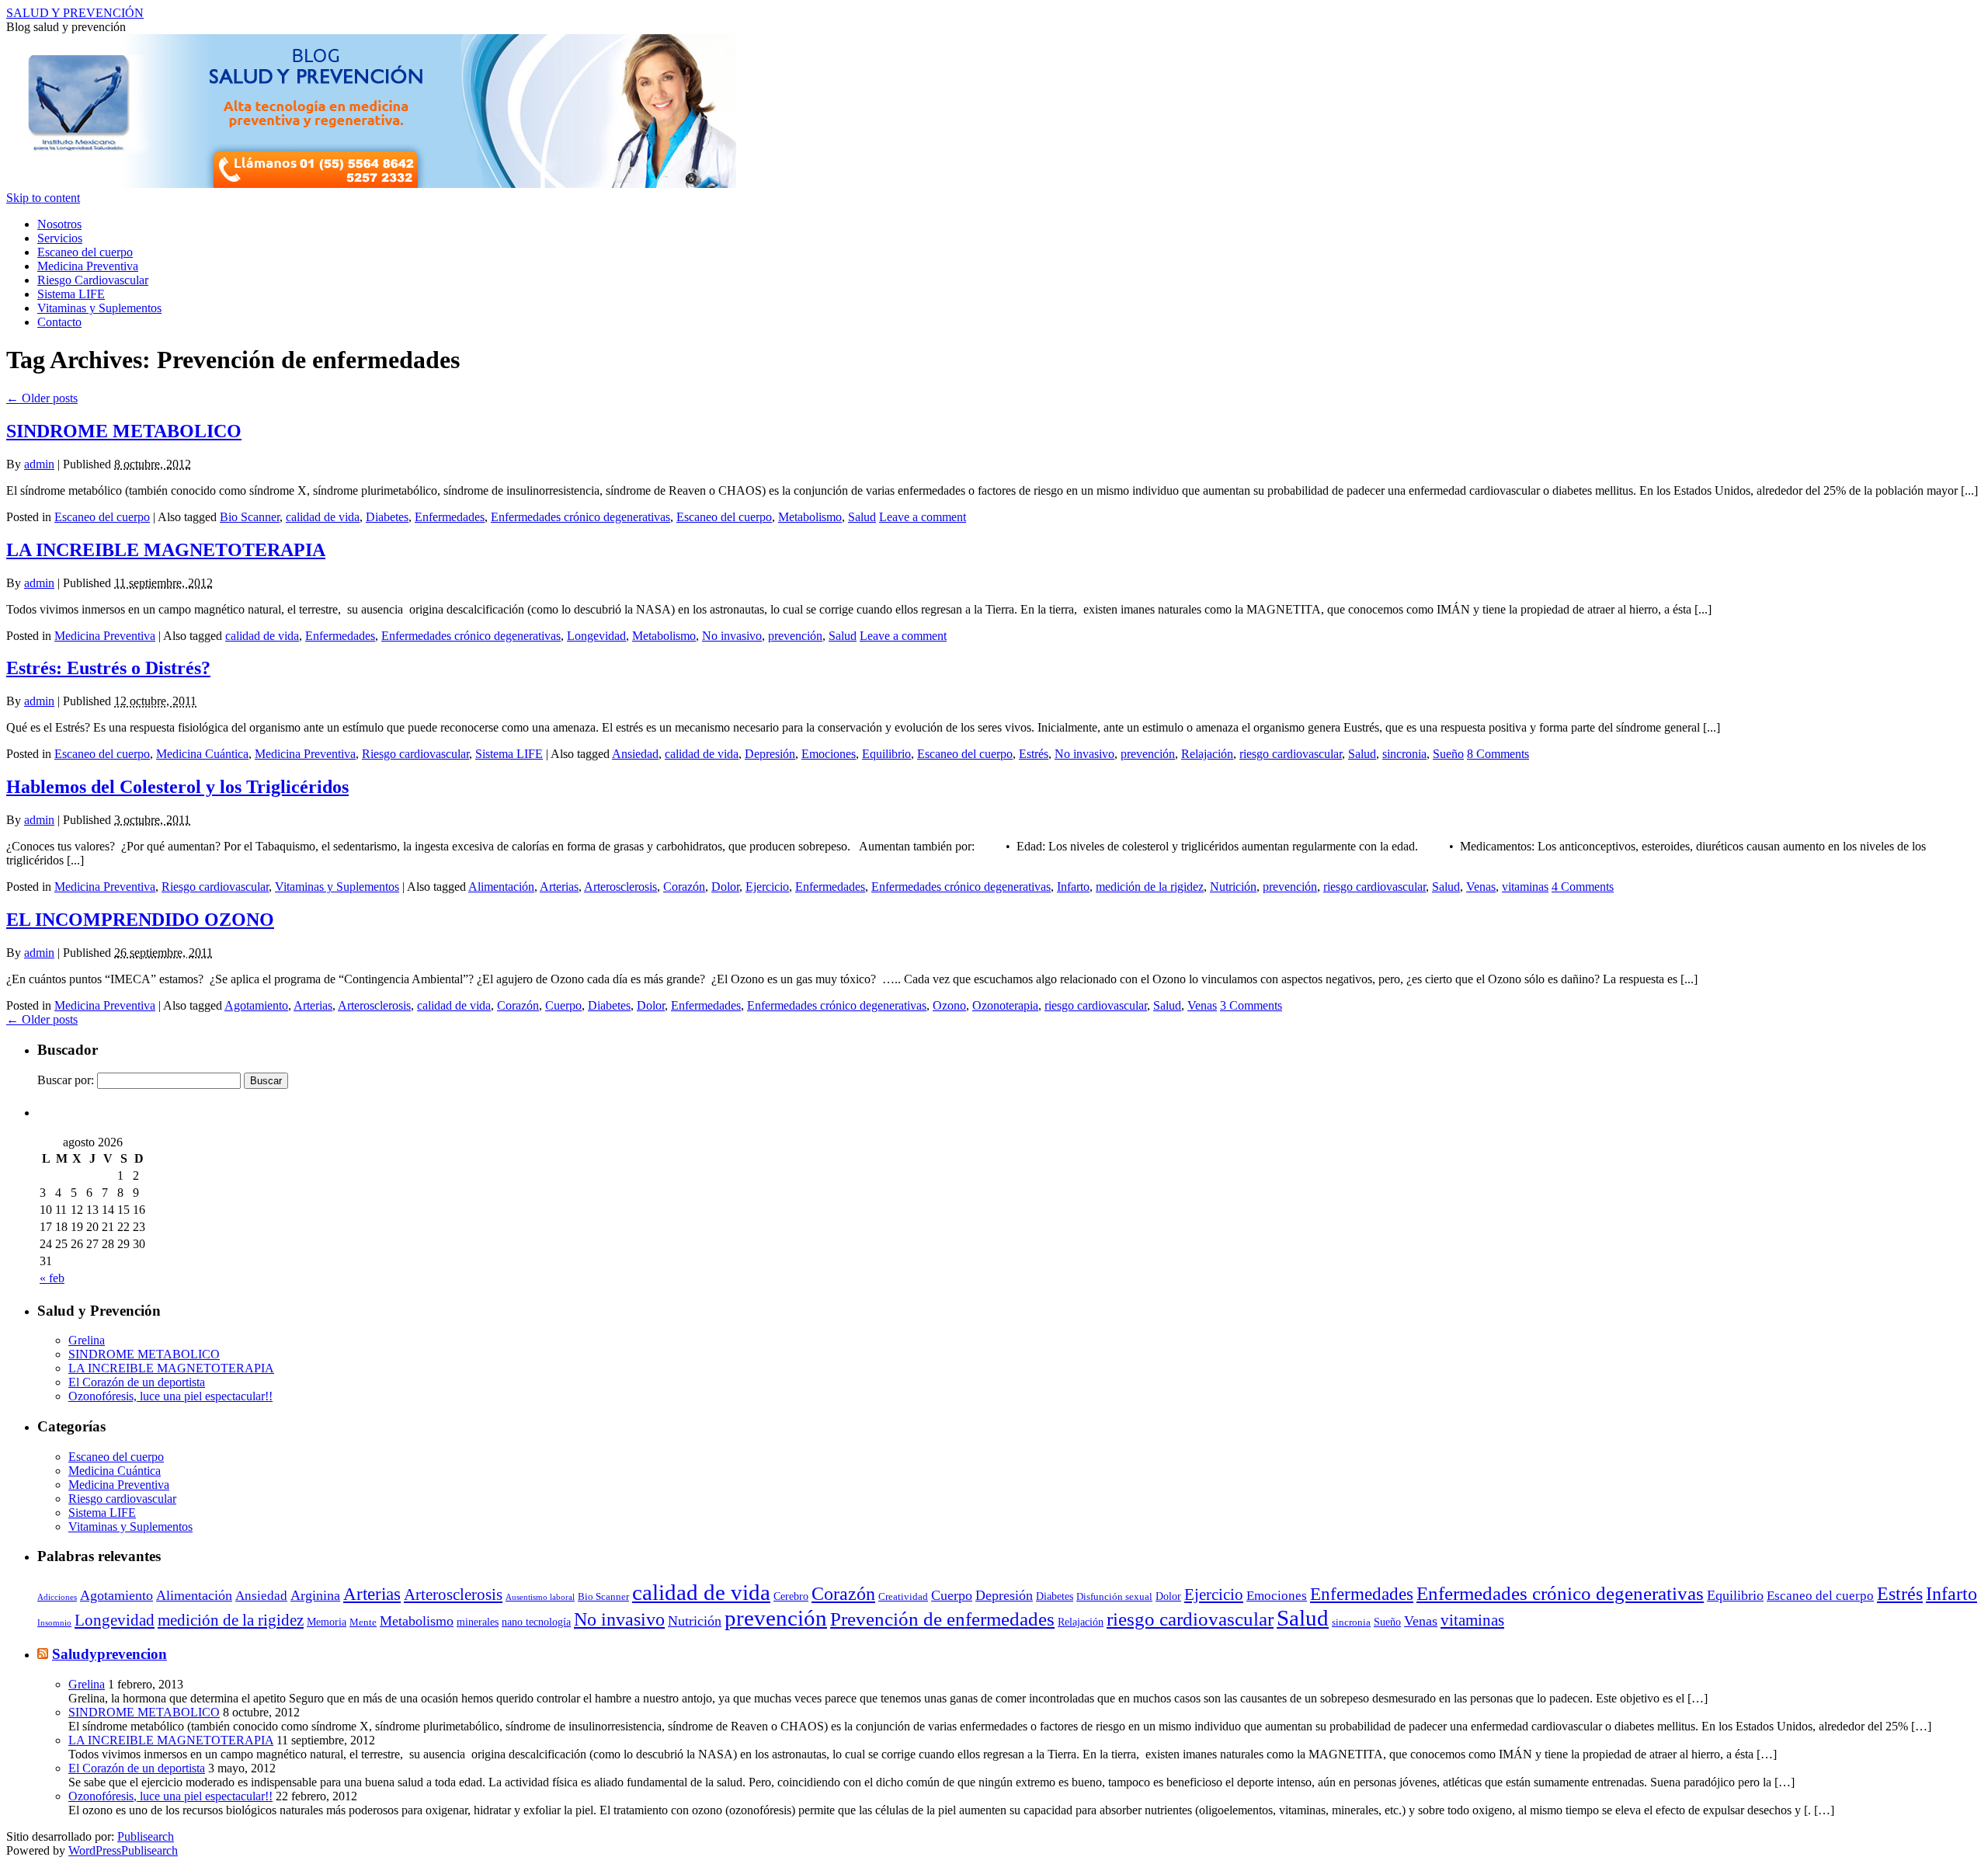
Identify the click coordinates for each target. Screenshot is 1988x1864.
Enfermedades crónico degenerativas (580, 517)
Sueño (1448, 754)
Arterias (559, 887)
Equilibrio (886, 754)
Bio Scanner (250, 517)
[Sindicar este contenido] (43, 1654)
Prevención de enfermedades (942, 1619)
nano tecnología (536, 1622)
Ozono (949, 1005)
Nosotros (59, 224)
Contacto (59, 322)
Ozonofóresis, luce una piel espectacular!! (170, 1396)
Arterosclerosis (620, 887)
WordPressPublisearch (123, 1850)
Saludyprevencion (109, 1654)
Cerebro (791, 1596)
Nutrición (1233, 887)
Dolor (725, 887)
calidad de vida (323, 517)
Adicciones (57, 1597)
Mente (363, 1622)
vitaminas (1525, 887)
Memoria (327, 1622)
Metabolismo (810, 517)
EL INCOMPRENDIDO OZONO (140, 920)
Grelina (87, 1340)
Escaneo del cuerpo (85, 252)
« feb (52, 1278)
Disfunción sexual (1114, 1597)
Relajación (1207, 754)
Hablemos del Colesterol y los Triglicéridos (177, 787)
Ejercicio (767, 887)
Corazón (684, 887)
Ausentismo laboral (540, 1597)
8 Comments (1498, 754)
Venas (1481, 887)
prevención (795, 636)
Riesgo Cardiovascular (93, 280)
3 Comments (1251, 1005)
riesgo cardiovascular (1291, 754)
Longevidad (596, 636)
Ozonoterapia (1005, 1005)
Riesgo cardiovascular (415, 754)
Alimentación (501, 887)
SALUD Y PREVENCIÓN (75, 13)
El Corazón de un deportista (137, 1382)
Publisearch (146, 1836)
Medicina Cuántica (202, 754)
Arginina (315, 1595)
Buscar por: (66, 1080)
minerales (478, 1622)
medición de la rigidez (1150, 887)
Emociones (829, 754)
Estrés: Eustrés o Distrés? (108, 668)
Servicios (60, 238)
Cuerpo (563, 1005)
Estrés (1034, 754)
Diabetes (387, 517)
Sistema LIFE (71, 294)
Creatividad (903, 1597)
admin (39, 464)
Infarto (1073, 887)
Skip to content (43, 198)
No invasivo (732, 636)
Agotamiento (256, 1005)
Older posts (42, 398)
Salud (862, 517)
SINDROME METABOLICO (124, 431)
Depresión (770, 754)
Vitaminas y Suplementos (99, 308)
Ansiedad (635, 754)
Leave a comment (923, 517)
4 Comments (1583, 887)
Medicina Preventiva (88, 266)
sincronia (1404, 754)
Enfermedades (450, 517)
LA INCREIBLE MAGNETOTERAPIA (166, 550)
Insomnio (54, 1623)
